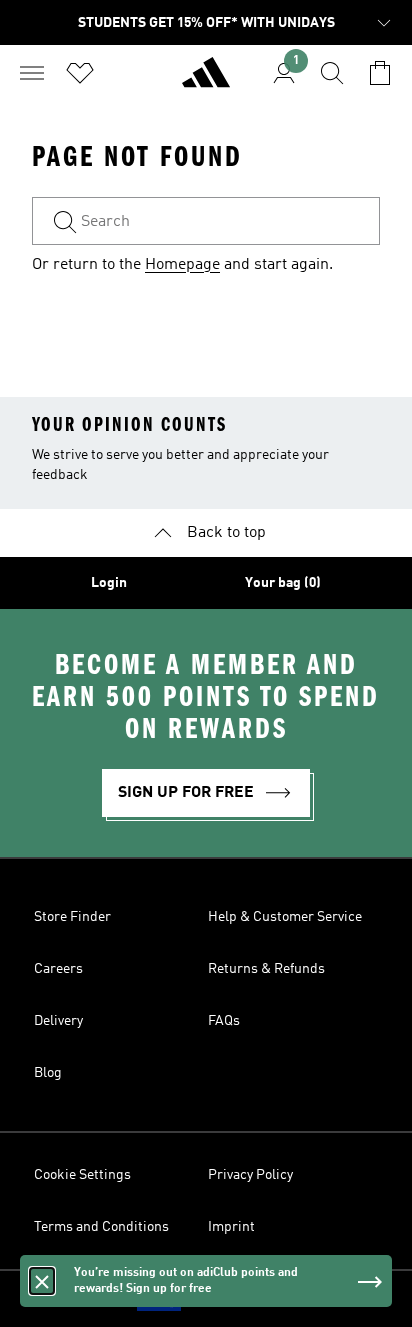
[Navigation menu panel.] (32, 73)
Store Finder (72, 917)
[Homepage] (206, 81)
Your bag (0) (283, 583)
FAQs (224, 1021)
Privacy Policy (250, 1175)
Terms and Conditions (101, 1227)
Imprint (231, 1227)
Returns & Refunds (266, 969)
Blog (48, 1073)
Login (109, 583)
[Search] (332, 73)
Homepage (182, 265)
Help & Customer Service (285, 917)
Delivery (58, 1021)
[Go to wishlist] (80, 73)
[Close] (42, 1281)
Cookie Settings (82, 1175)
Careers (58, 969)
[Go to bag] (380, 73)
